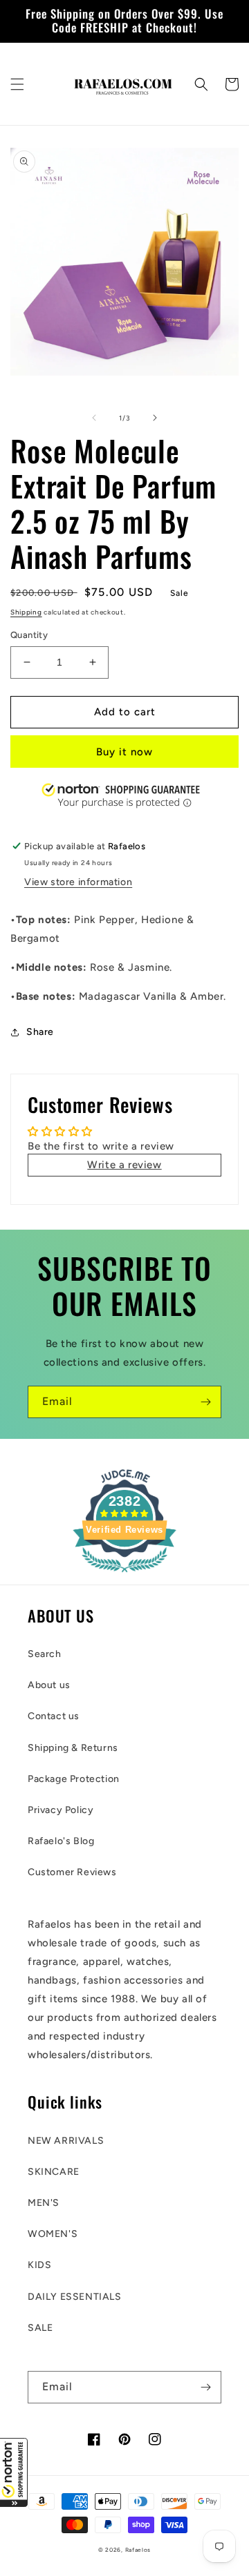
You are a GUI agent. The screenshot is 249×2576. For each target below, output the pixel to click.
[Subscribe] (205, 1402)
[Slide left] (94, 418)
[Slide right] (155, 418)
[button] (14, 2472)
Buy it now (124, 752)
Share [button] (40, 1032)
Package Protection (74, 1779)
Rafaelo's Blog (61, 1841)
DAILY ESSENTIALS (75, 2297)
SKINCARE (54, 2172)
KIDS (39, 2265)
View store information (78, 882)
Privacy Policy (61, 1810)
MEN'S (44, 2203)
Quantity (29, 635)
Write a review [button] (124, 1165)
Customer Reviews (72, 1872)
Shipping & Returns (73, 1748)
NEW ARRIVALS (66, 2141)
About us (49, 1685)
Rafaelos (138, 2550)
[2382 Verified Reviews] (124, 1575)
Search (45, 1654)
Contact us (54, 1716)
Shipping (26, 612)
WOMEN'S (53, 2234)
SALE (40, 2328)
